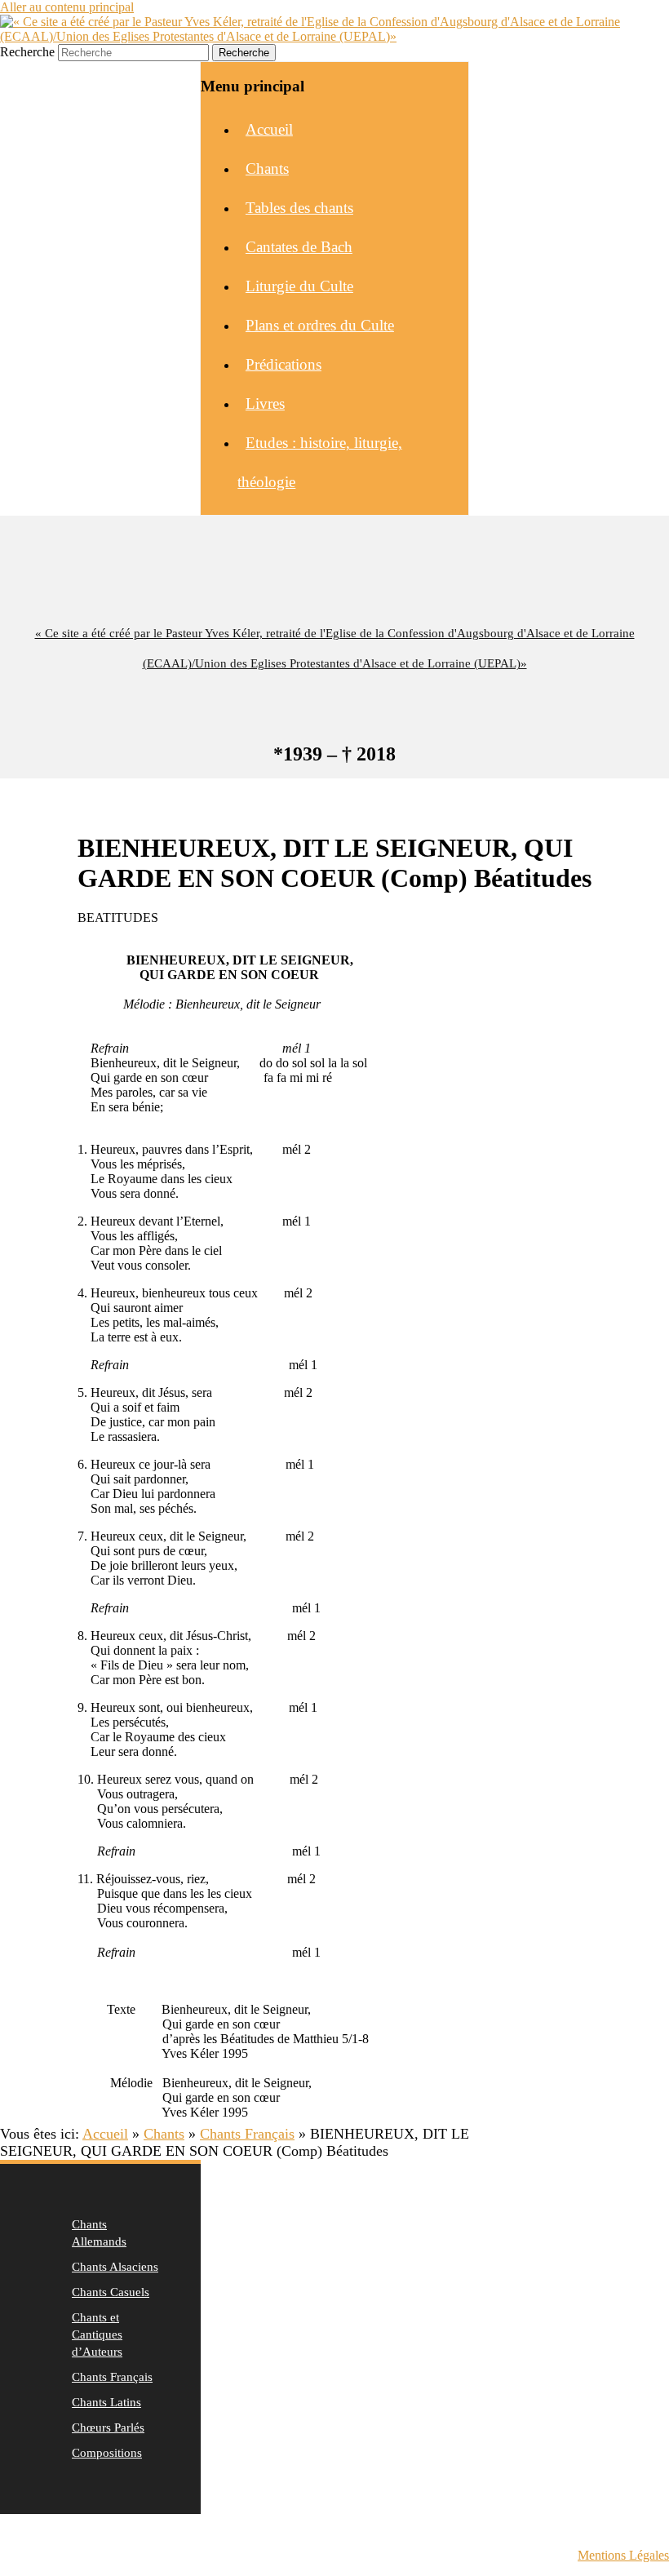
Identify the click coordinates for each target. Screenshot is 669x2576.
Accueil (269, 129)
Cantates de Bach (299, 247)
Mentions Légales (623, 2555)
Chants (267, 168)
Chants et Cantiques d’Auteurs (97, 2334)
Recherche (27, 52)
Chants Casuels (111, 2292)
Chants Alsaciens (115, 2267)
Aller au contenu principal (67, 7)
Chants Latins (106, 2402)
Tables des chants (299, 208)
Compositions (107, 2453)
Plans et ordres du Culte (320, 325)
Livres (265, 403)
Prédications (284, 364)
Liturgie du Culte (299, 286)
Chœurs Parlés (108, 2427)
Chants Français (112, 2377)
